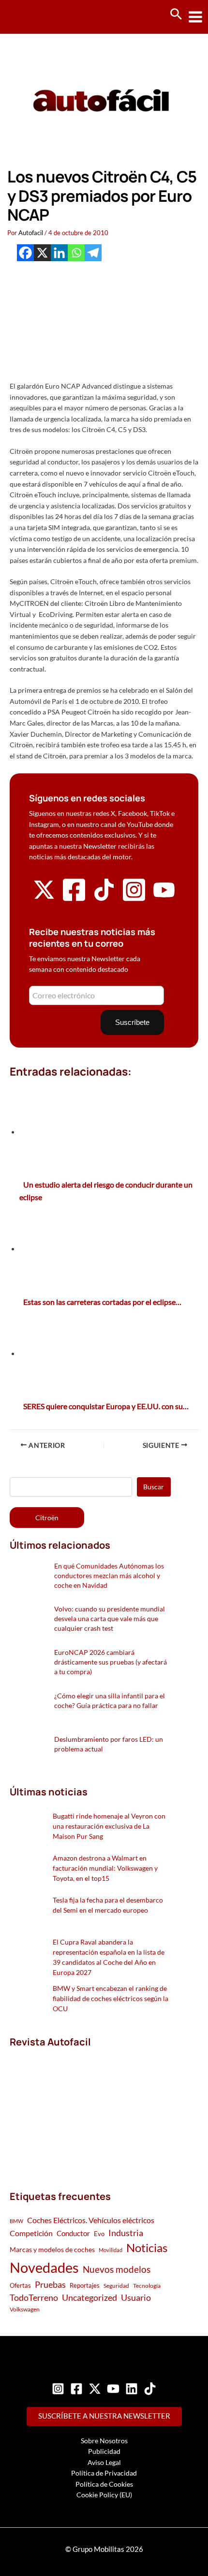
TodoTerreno (34, 2298)
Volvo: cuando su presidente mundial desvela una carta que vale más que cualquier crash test (110, 1618)
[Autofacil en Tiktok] (104, 898)
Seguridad (116, 2286)
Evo (99, 2234)
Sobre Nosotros (104, 2441)
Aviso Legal (104, 2462)
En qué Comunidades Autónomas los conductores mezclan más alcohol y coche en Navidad (109, 1575)
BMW (16, 2221)
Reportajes (85, 2285)
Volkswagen (25, 2309)
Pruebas (50, 2284)
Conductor (73, 2233)
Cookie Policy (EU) (104, 2495)
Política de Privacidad (104, 2473)
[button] (176, 14)
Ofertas (20, 2285)
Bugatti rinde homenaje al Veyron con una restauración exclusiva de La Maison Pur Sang (109, 1826)
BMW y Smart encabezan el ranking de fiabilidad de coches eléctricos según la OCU (111, 1998)
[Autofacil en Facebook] (74, 900)
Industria (126, 2233)
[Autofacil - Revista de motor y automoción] (44, 17)
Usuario (136, 2297)
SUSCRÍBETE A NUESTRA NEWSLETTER (104, 2416)
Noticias (147, 2247)
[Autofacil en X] (44, 898)
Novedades (44, 2267)
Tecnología (147, 2286)
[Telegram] (93, 253)
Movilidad (111, 2250)
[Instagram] (58, 2389)
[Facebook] (25, 253)
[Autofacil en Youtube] (164, 897)
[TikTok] (150, 2389)
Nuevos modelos (117, 2269)
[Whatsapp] (76, 253)
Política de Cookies (104, 2484)
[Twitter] (95, 2389)
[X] (42, 253)
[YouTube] (113, 2389)
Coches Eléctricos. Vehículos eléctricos (91, 2220)
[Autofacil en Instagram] (134, 900)
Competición (31, 2233)
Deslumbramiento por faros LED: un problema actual (109, 1744)
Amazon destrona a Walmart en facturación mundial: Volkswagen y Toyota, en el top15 (105, 1868)
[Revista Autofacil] (82, 2109)
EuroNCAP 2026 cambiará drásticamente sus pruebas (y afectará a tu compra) (111, 1662)
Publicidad (104, 2451)
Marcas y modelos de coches (52, 2249)
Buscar (154, 1487)
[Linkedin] (59, 253)
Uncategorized (89, 2298)
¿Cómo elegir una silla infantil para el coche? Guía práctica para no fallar (110, 1701)
